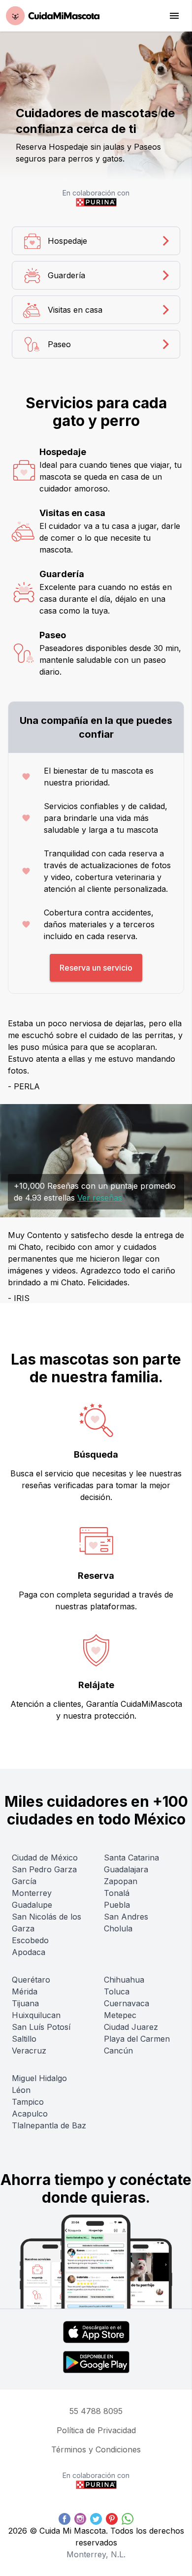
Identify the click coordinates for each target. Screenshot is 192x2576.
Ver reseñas (100, 1198)
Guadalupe (32, 1905)
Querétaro (31, 1980)
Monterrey (32, 1893)
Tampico (28, 2102)
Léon (21, 2090)
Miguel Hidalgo (39, 2078)
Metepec (120, 2015)
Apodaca (29, 1952)
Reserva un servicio (96, 968)
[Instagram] (80, 2519)
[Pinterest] (112, 2519)
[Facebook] (64, 2519)
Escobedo (30, 1940)
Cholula (118, 1928)
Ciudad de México (45, 1858)
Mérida (25, 1991)
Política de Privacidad (96, 2430)
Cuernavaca (127, 2003)
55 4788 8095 (96, 2411)
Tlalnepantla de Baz (49, 2125)
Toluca (117, 1991)
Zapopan (121, 1881)
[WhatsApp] (128, 2519)
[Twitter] (96, 2519)
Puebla (117, 1905)
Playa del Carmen (137, 2039)
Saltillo (24, 2039)
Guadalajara (126, 1869)
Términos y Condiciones (96, 2449)
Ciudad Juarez (131, 2027)
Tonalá (117, 1893)
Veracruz (29, 2051)
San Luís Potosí (41, 2027)
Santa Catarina (131, 1858)
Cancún (118, 2051)
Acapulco (30, 2114)
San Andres (126, 1917)
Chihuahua (124, 1980)
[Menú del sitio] (174, 16)
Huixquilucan (36, 2015)
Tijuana (25, 2003)
